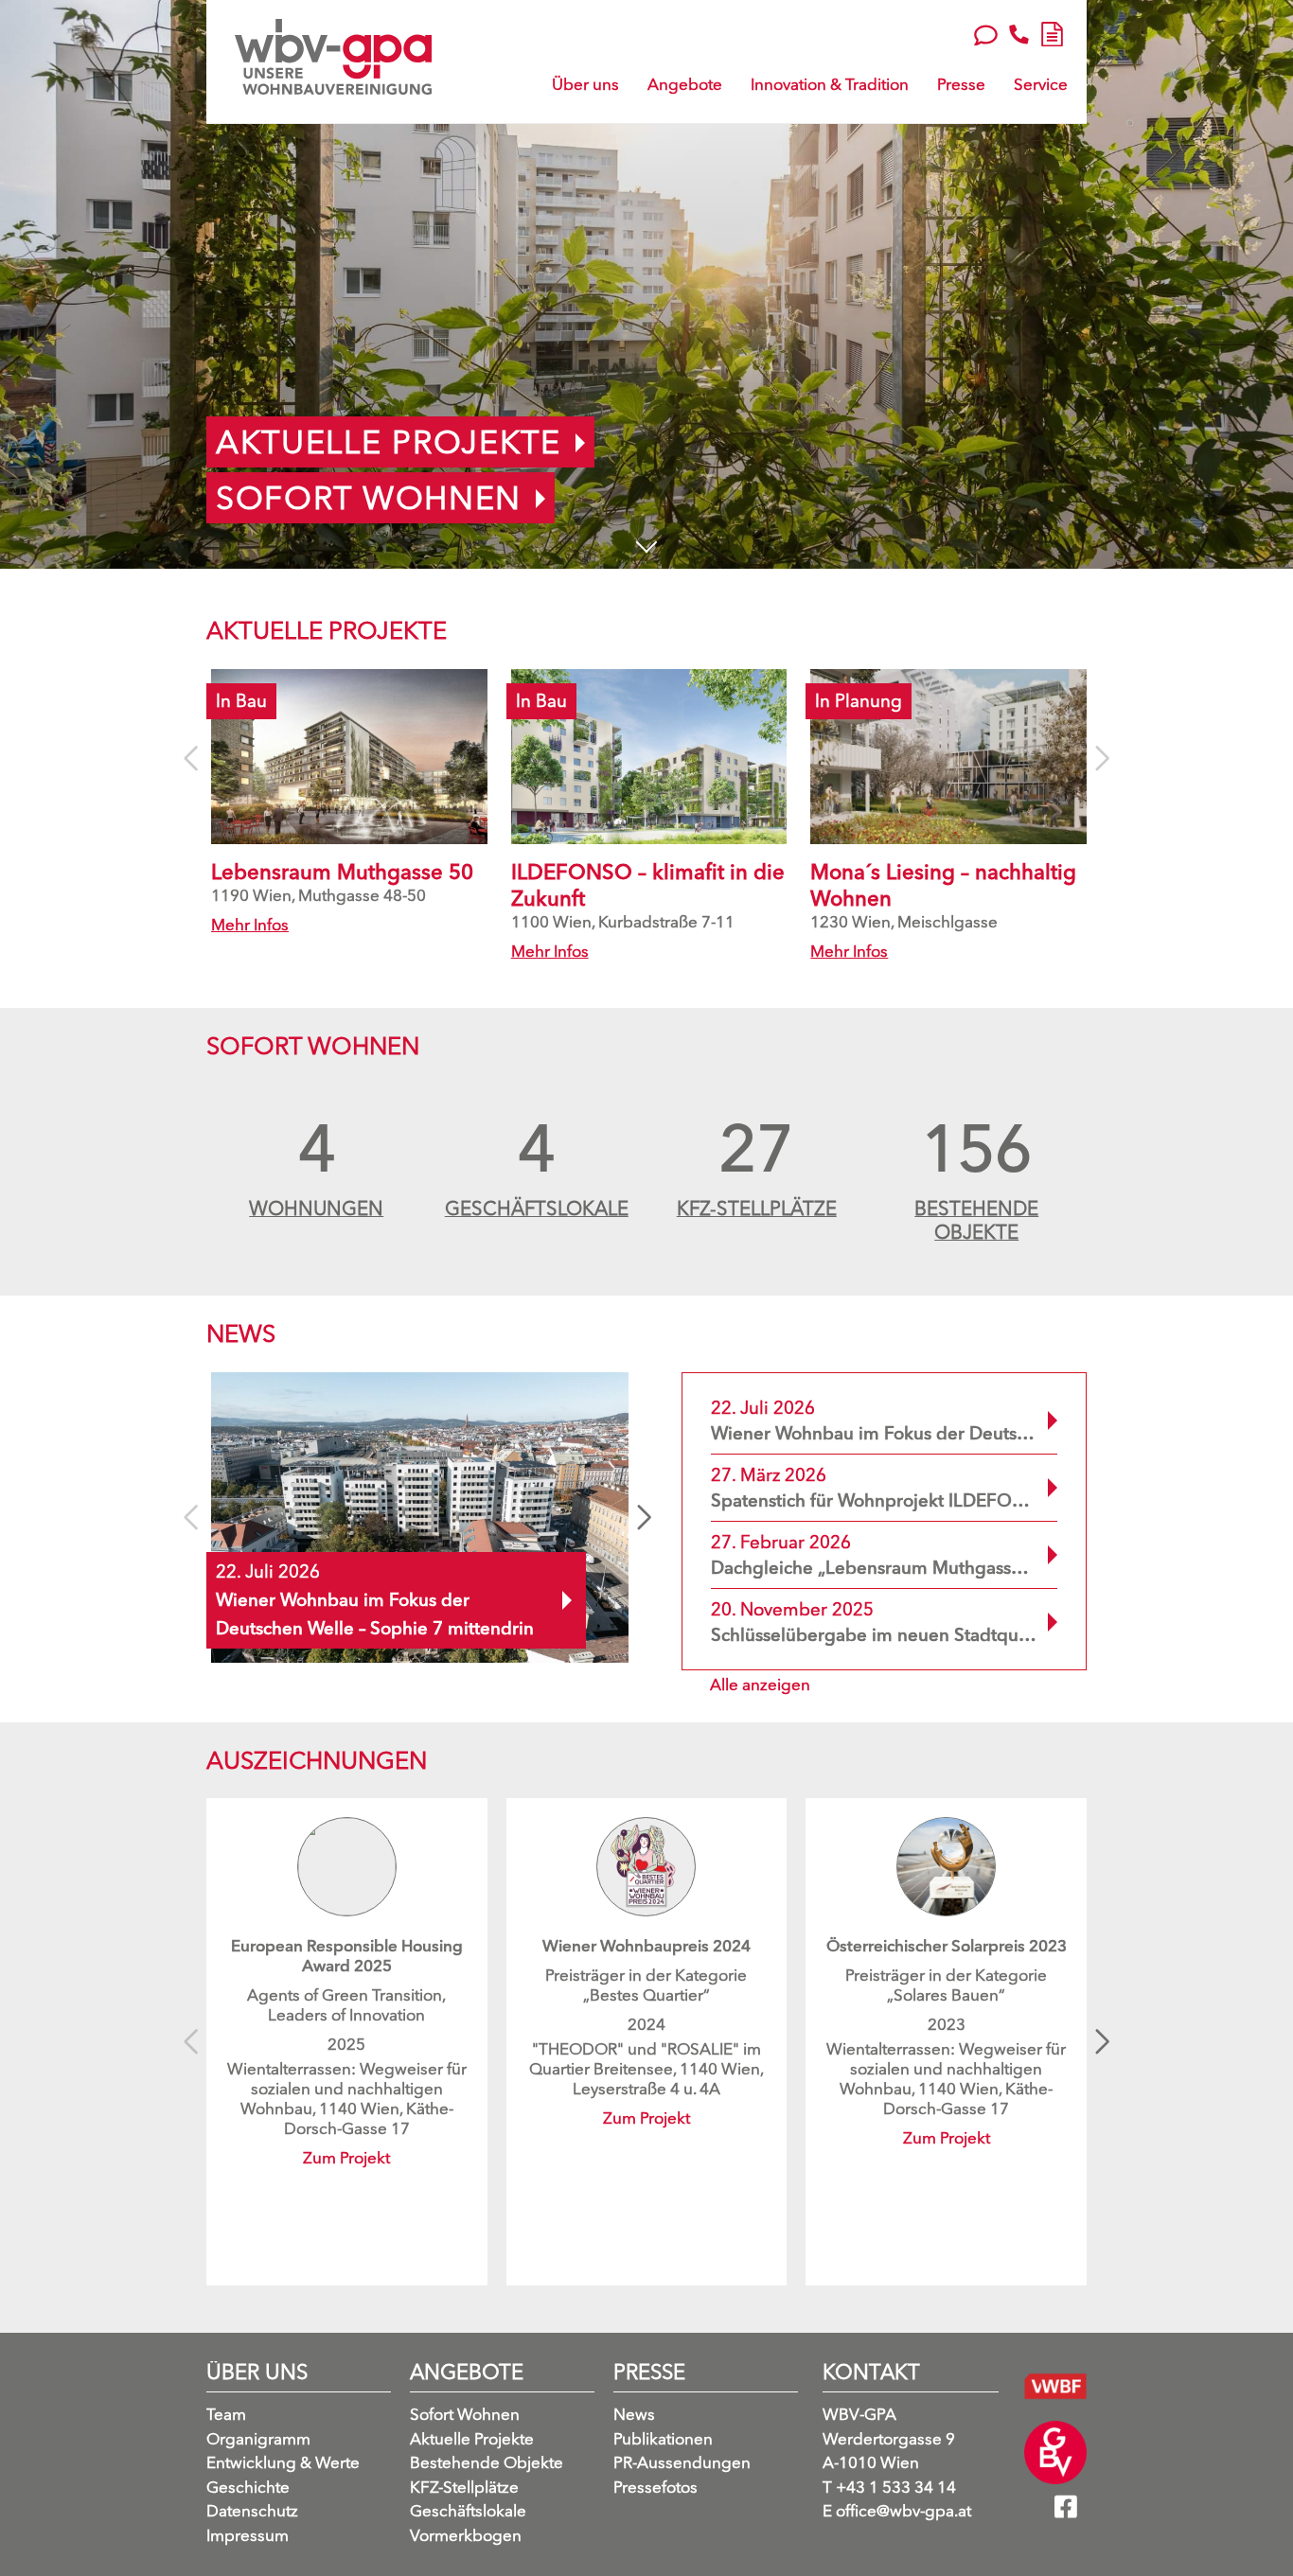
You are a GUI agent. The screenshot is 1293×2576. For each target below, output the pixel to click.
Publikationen (663, 2438)
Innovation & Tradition (830, 84)
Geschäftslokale (468, 2511)
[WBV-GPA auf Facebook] (1071, 2513)
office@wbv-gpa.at (897, 2511)
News (634, 2415)
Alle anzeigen (760, 1684)
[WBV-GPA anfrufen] (1019, 34)
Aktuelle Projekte (389, 442)
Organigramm (258, 2438)
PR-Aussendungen (682, 2463)
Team (226, 2415)
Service (1041, 84)
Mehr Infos (250, 924)
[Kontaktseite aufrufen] (986, 33)
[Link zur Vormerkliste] (1052, 31)
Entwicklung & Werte (283, 2463)
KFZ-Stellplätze (464, 2487)
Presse (961, 84)
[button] (644, 1517)
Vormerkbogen (466, 2535)
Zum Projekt (346, 2157)
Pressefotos (655, 2487)
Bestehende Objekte (487, 2463)
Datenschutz (252, 2511)
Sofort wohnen (369, 498)
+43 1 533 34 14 (889, 2487)
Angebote (685, 84)
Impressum (248, 2535)
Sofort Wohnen (465, 2415)
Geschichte (248, 2487)
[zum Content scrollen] (647, 543)
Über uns (585, 84)
